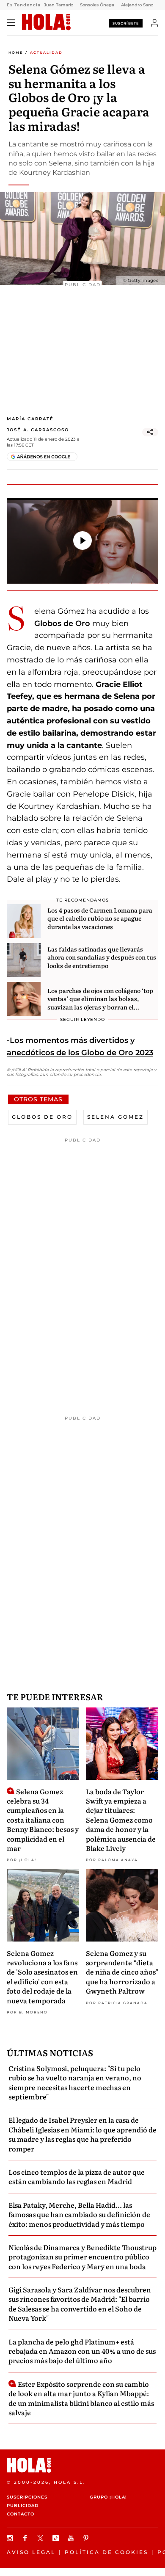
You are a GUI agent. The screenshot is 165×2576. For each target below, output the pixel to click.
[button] (82, 541)
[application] (82, 541)
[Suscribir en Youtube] (72, 2538)
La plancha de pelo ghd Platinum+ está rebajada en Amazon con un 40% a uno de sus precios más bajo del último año (82, 2351)
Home (16, 52)
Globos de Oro (62, 623)
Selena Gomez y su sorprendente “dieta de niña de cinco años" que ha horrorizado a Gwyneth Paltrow (122, 1972)
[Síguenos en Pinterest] (87, 2538)
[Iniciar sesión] (155, 23)
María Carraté (30, 419)
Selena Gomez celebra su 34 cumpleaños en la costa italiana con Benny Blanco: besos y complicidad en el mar (43, 1820)
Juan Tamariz (59, 5)
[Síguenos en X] (41, 2538)
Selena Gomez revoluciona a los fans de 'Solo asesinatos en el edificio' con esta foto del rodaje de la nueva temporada (42, 1977)
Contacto (21, 2514)
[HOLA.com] (46, 22)
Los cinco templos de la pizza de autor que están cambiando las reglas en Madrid (77, 2176)
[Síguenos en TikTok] (57, 2538)
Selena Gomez (115, 1117)
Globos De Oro (42, 1117)
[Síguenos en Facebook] (26, 2538)
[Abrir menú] (11, 23)
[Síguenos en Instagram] (11, 2538)
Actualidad (46, 52)
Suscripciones (27, 2497)
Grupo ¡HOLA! (108, 2497)
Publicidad (23, 2506)
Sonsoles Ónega (97, 5)
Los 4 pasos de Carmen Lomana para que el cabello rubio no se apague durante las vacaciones (100, 918)
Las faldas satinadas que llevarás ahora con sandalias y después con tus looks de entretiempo (102, 957)
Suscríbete (126, 23)
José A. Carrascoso (38, 430)
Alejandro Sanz (137, 5)
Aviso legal (31, 2552)
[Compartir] (150, 432)
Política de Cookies (106, 2552)
